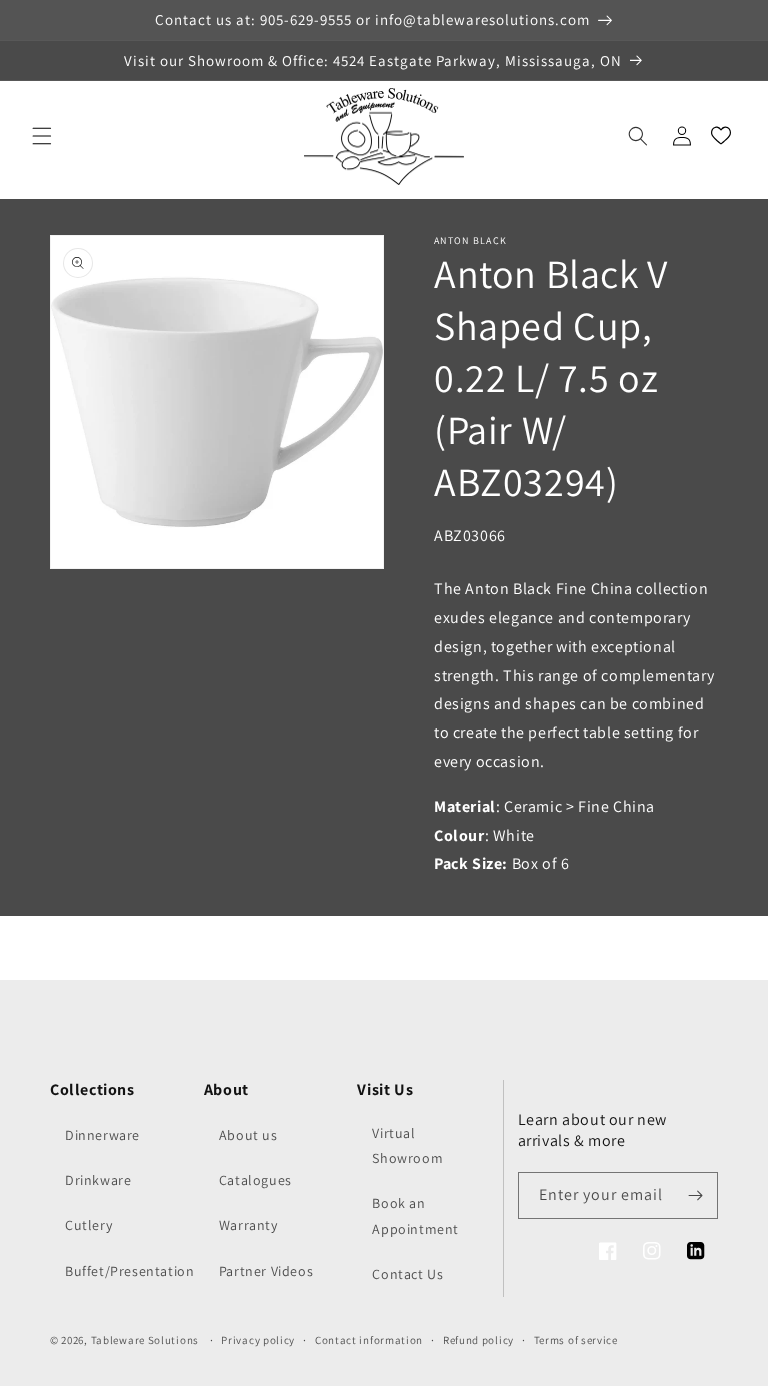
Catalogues (255, 1180)
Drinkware (98, 1180)
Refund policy (478, 1340)
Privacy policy (258, 1340)
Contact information (369, 1340)
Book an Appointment (415, 1215)
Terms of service (576, 1340)
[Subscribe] (695, 1195)
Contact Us (407, 1274)
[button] (42, 136)
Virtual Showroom (407, 1145)
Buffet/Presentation (129, 1271)
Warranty (248, 1225)
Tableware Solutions (145, 1340)
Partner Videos (266, 1271)
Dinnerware (102, 1135)
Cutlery (88, 1225)
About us (248, 1135)
